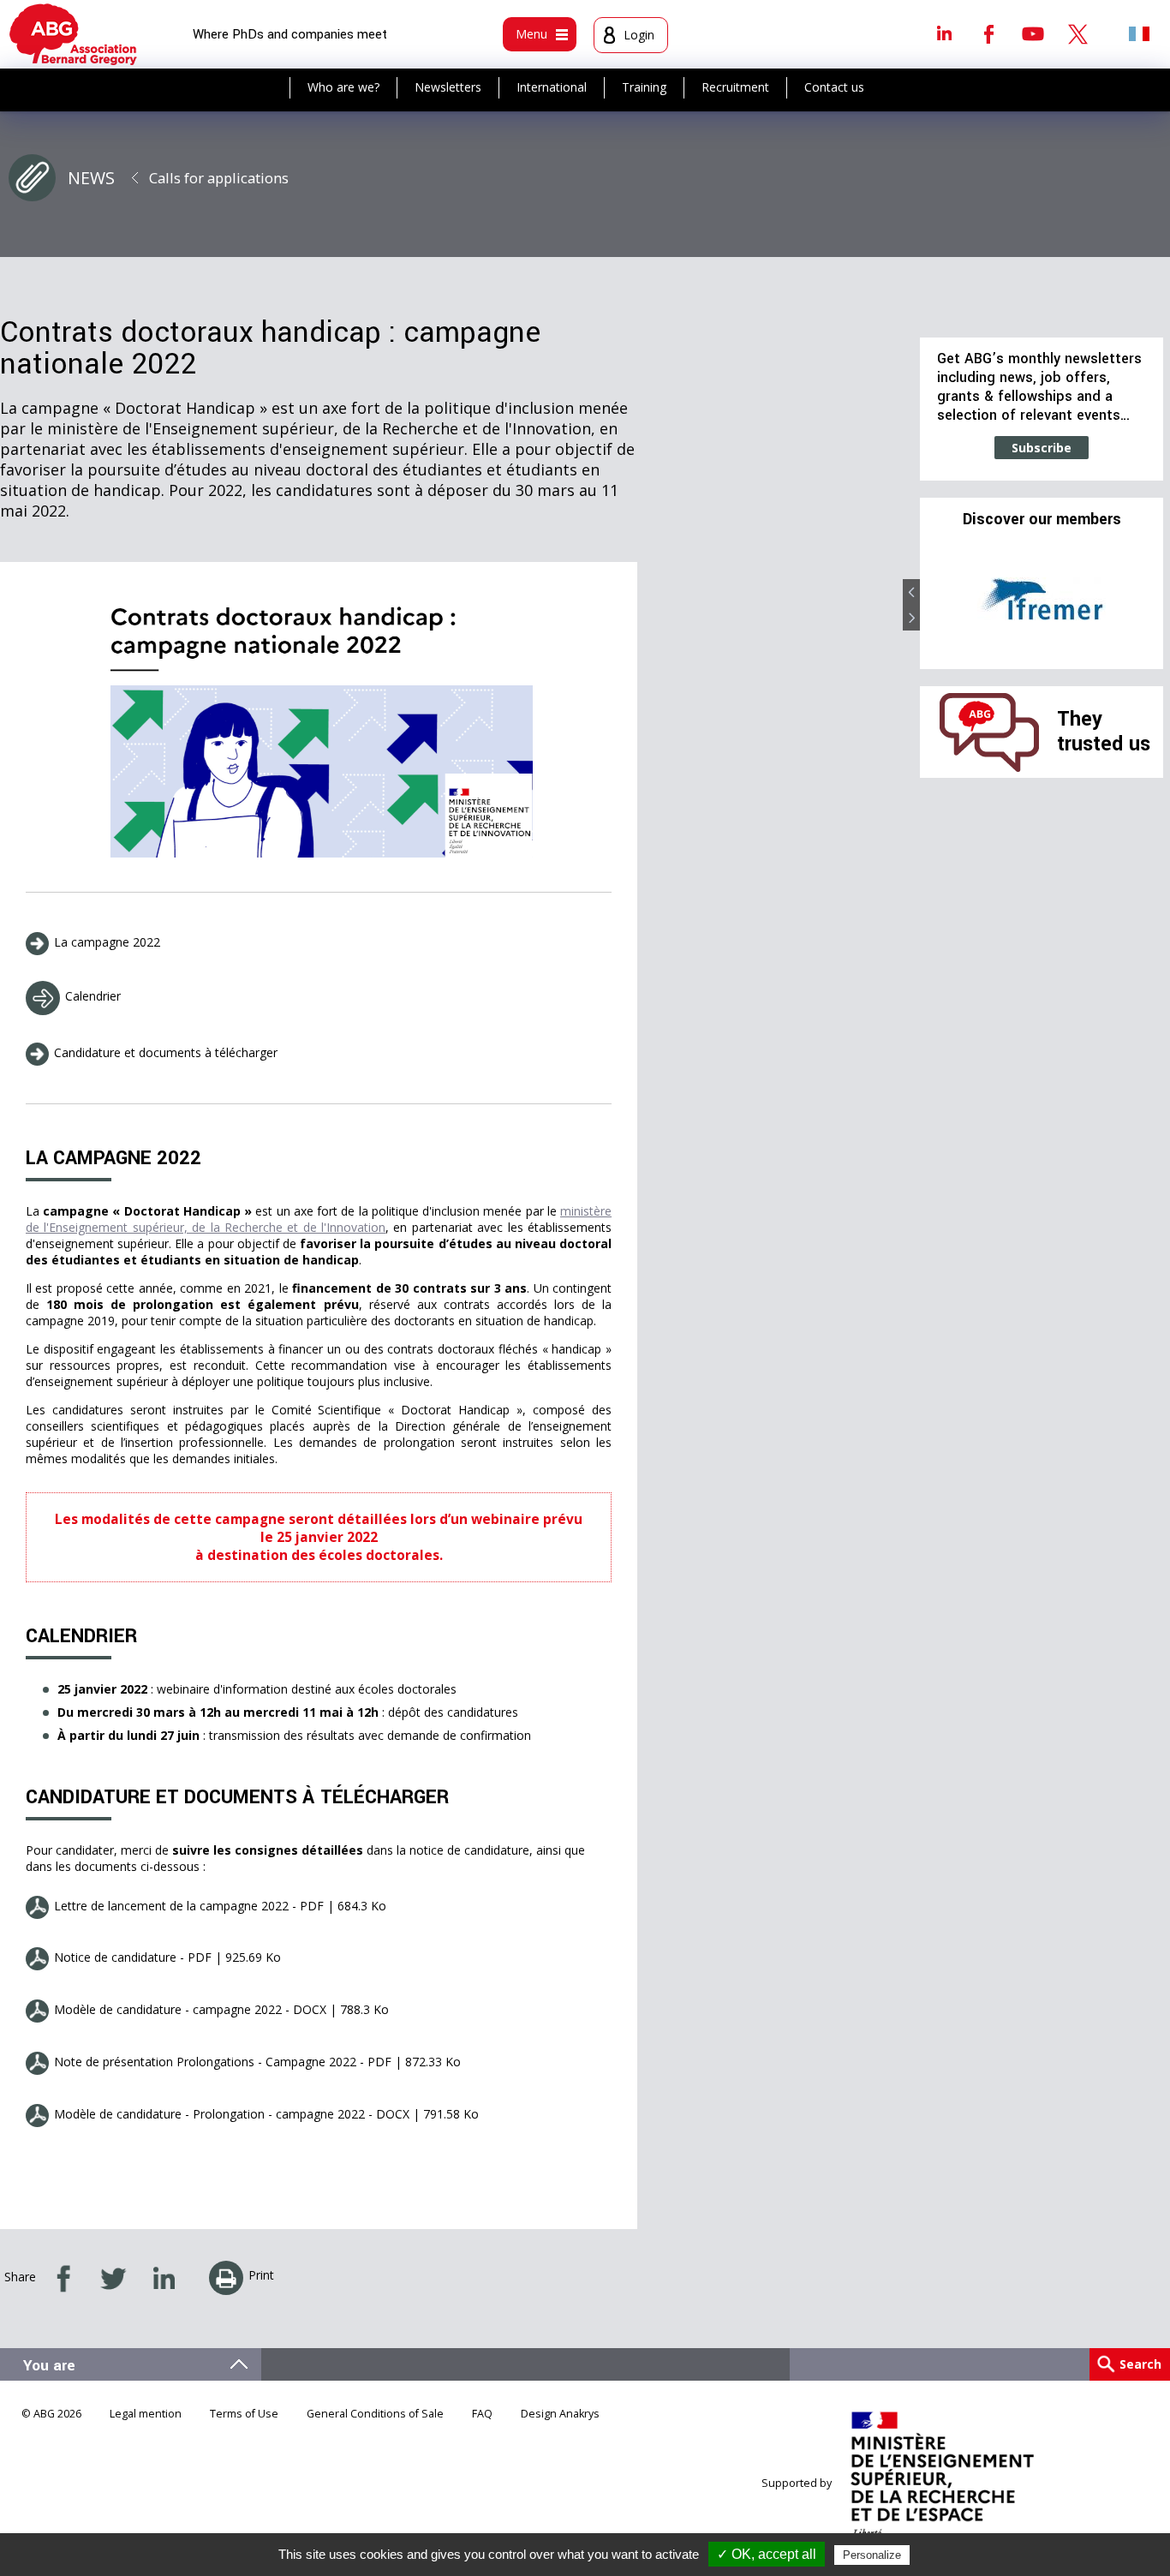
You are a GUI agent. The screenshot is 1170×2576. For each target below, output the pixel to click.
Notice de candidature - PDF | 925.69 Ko (167, 1957)
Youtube (1033, 33)
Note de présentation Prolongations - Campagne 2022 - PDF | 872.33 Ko (257, 2062)
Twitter (1077, 33)
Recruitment (735, 87)
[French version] (1139, 33)
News (91, 178)
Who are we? (343, 87)
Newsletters (448, 87)
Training (644, 87)
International (552, 87)
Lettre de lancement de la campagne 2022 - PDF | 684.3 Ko (220, 1906)
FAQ (482, 2414)
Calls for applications (219, 178)
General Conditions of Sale (375, 2414)
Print (261, 2275)
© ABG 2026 (51, 2414)
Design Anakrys (560, 2414)
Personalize (872, 2555)
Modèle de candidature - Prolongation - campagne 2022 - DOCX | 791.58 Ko (266, 2114)
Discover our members (1042, 520)
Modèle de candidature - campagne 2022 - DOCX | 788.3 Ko (221, 2009)
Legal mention (146, 2414)
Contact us (834, 87)
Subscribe (1042, 448)
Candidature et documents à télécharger (166, 1052)
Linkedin (944, 33)
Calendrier (93, 996)
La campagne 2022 (107, 942)
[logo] (73, 34)
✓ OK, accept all (767, 2554)
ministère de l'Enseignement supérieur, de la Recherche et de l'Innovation (319, 1219)
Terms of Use (244, 2414)
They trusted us (1104, 731)
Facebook (988, 33)
